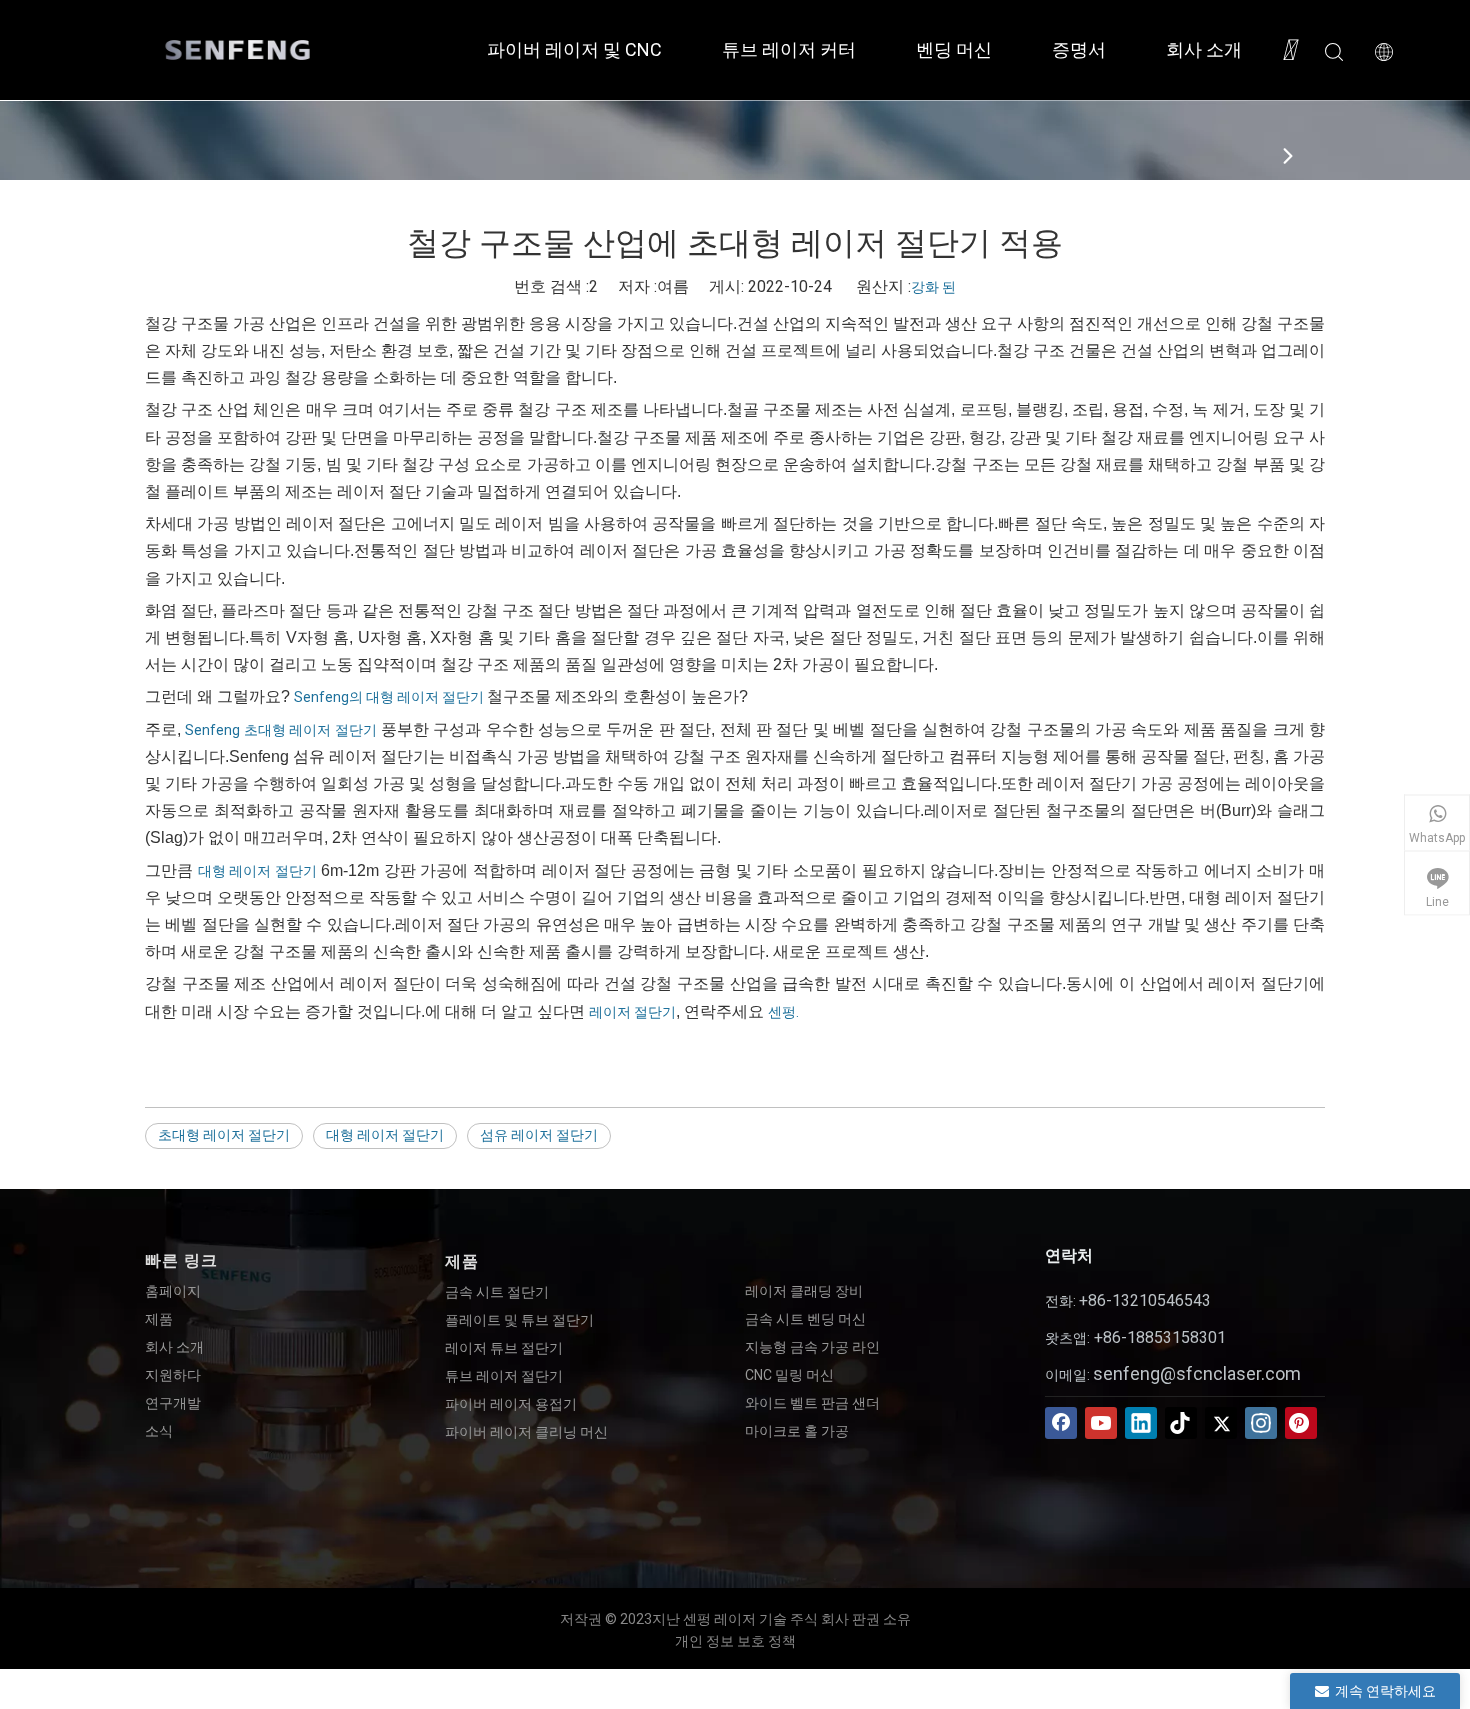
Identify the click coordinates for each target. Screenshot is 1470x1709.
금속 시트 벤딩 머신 (805, 1319)
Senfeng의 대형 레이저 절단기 (390, 697)
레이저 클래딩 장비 (804, 1291)
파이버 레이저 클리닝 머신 (526, 1432)
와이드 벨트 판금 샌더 (812, 1403)
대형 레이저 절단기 (257, 871)
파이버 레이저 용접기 (511, 1404)
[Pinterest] (1301, 1423)
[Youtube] (1101, 1423)
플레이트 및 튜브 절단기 (519, 1320)
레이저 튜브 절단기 (504, 1348)
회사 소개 (1204, 49)
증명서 (1079, 49)
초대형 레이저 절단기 (224, 1135)
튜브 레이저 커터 (789, 49)
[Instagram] (1261, 1423)
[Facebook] (1061, 1423)
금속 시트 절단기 (497, 1292)
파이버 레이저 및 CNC (574, 49)
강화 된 (933, 287)
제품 (159, 1319)
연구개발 (173, 1403)
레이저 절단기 (632, 1012)
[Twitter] (1221, 1423)
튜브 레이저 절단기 (504, 1376)
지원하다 (173, 1375)
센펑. (783, 1012)
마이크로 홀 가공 (797, 1431)
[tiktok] (1181, 1423)
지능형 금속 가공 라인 (812, 1347)
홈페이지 (173, 1291)
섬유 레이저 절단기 (539, 1135)
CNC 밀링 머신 (789, 1375)
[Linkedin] (1141, 1423)
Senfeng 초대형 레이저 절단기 (280, 730)
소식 (159, 1431)
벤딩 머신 (954, 49)
